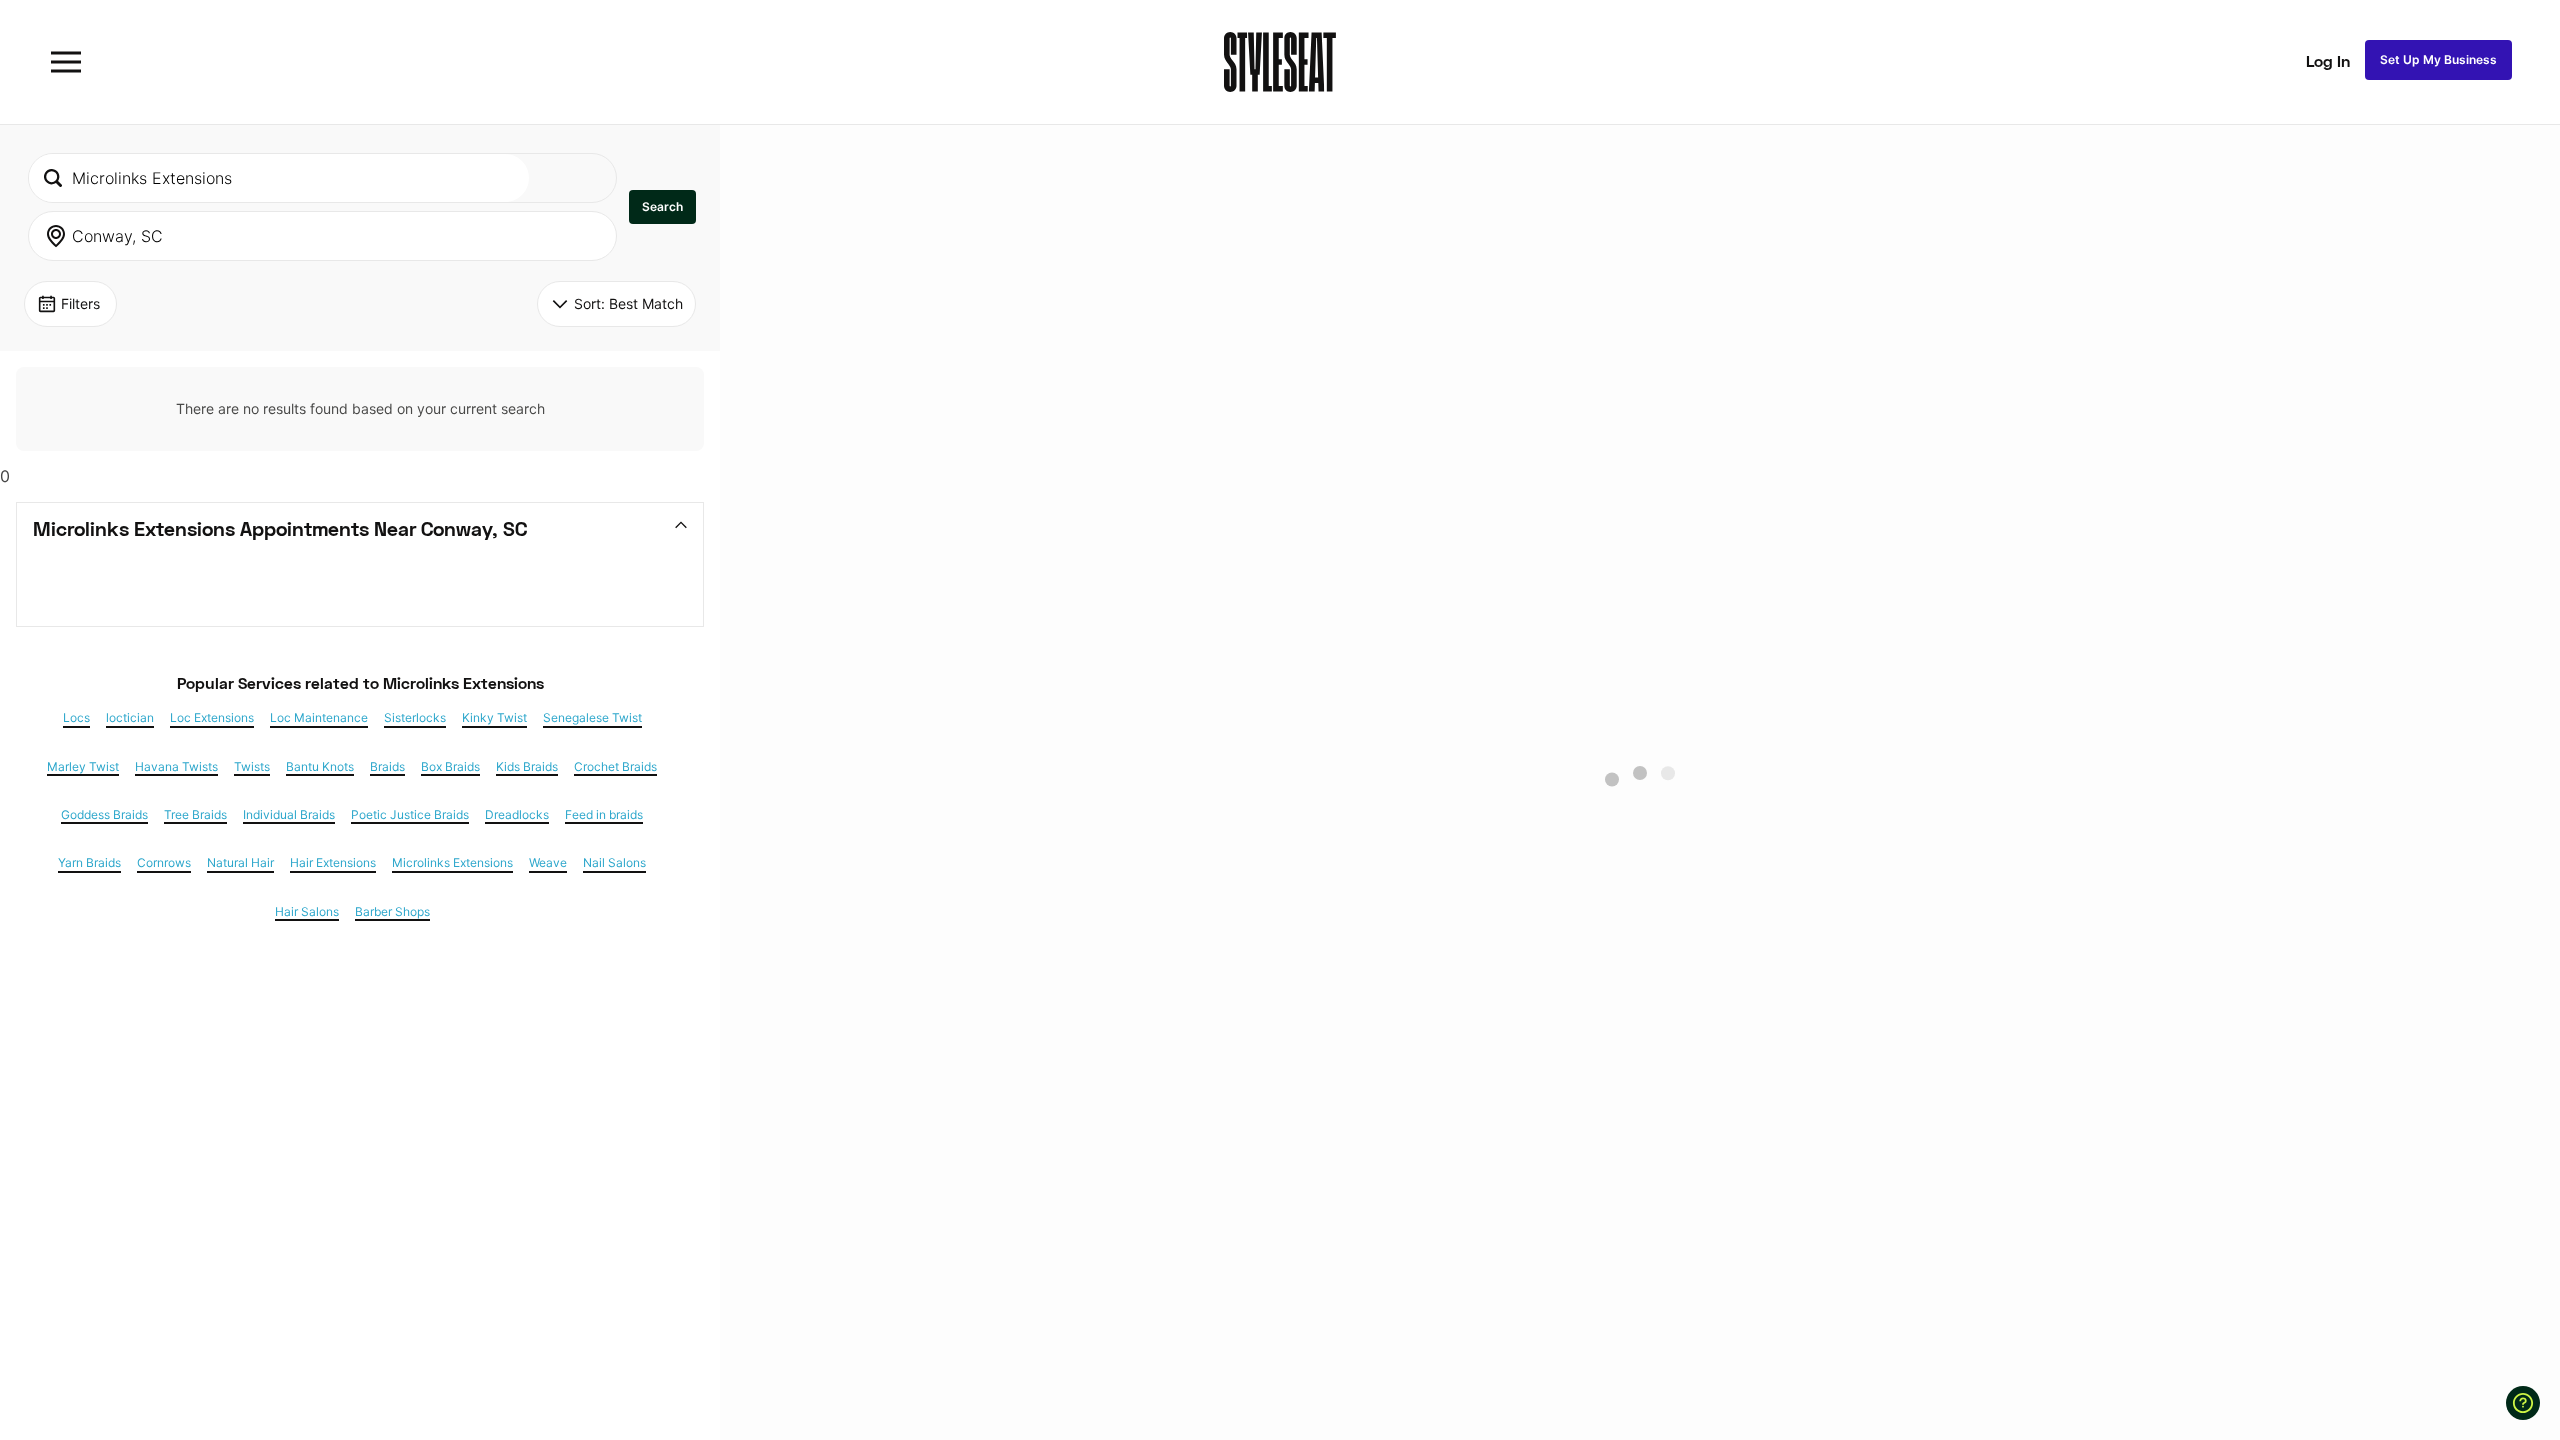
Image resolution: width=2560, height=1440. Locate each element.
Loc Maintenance (319, 718)
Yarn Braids (89, 863)
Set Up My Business (2438, 59)
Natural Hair (240, 863)
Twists (252, 767)
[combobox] (279, 178)
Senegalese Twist (592, 718)
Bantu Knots (320, 767)
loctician (130, 718)
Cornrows (164, 863)
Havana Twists (176, 767)
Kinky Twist (494, 718)
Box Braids (450, 767)
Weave (548, 863)
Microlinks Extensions (452, 863)
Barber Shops (392, 912)
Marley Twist (83, 767)
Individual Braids (289, 815)
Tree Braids (195, 815)
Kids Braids (527, 767)
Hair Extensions (333, 863)
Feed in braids (604, 815)
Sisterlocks (415, 718)
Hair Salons (307, 912)
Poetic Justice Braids (410, 815)
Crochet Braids (615, 767)
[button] (662, 207)
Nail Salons (614, 863)
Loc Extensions (212, 718)
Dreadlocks (517, 815)
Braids (387, 767)
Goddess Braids (104, 815)
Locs (76, 718)
